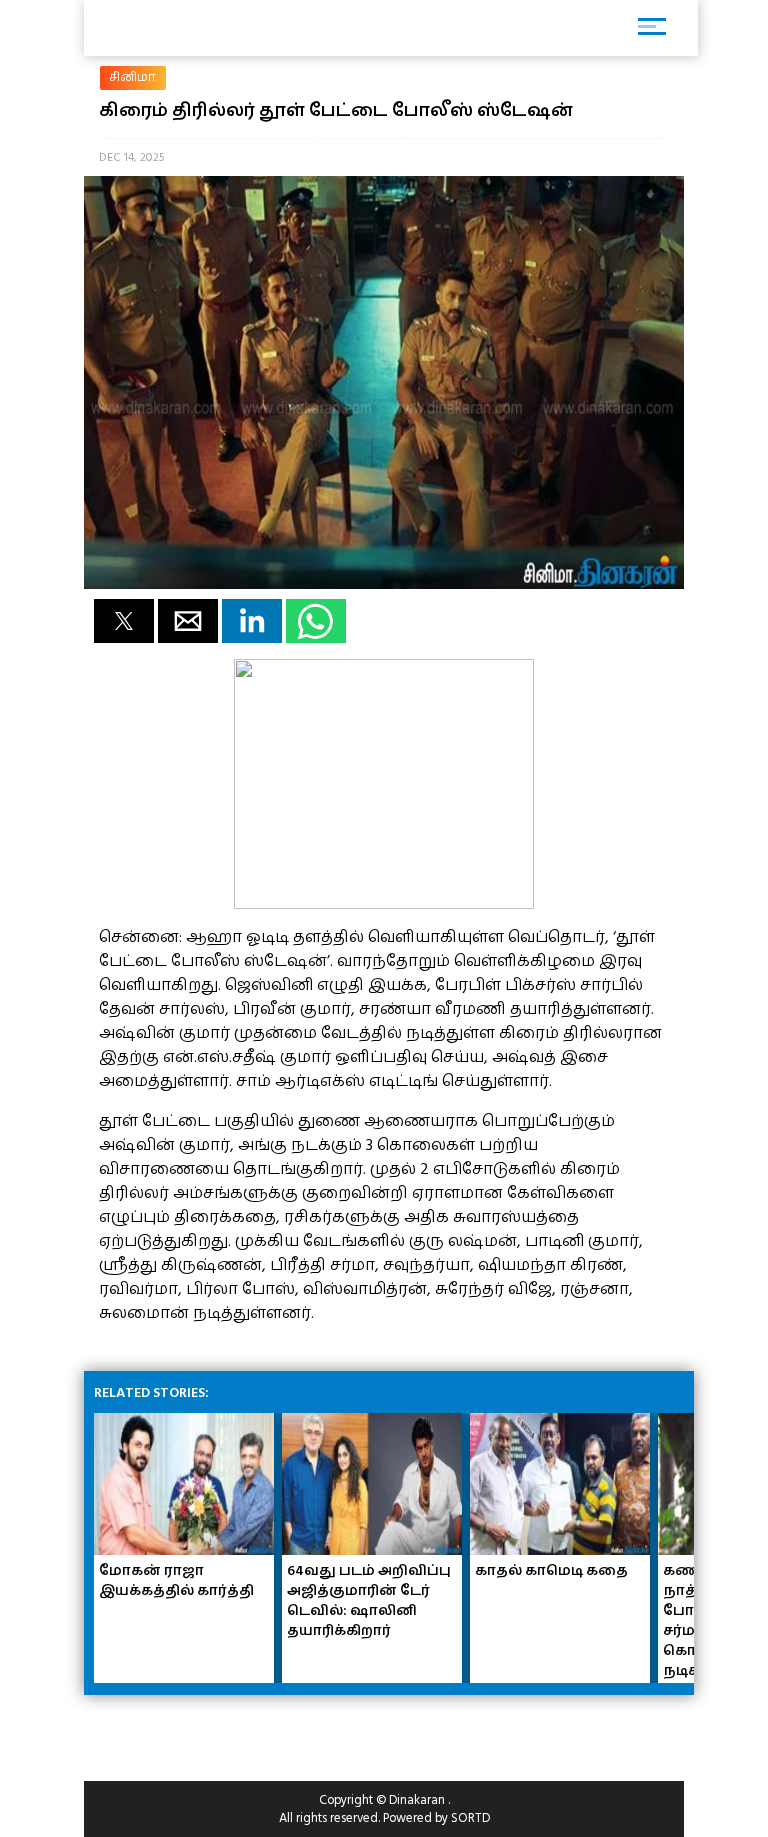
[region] (244, 1730)
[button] (124, 621)
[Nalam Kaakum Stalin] (384, 904)
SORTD (470, 1818)
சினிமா (133, 77)
